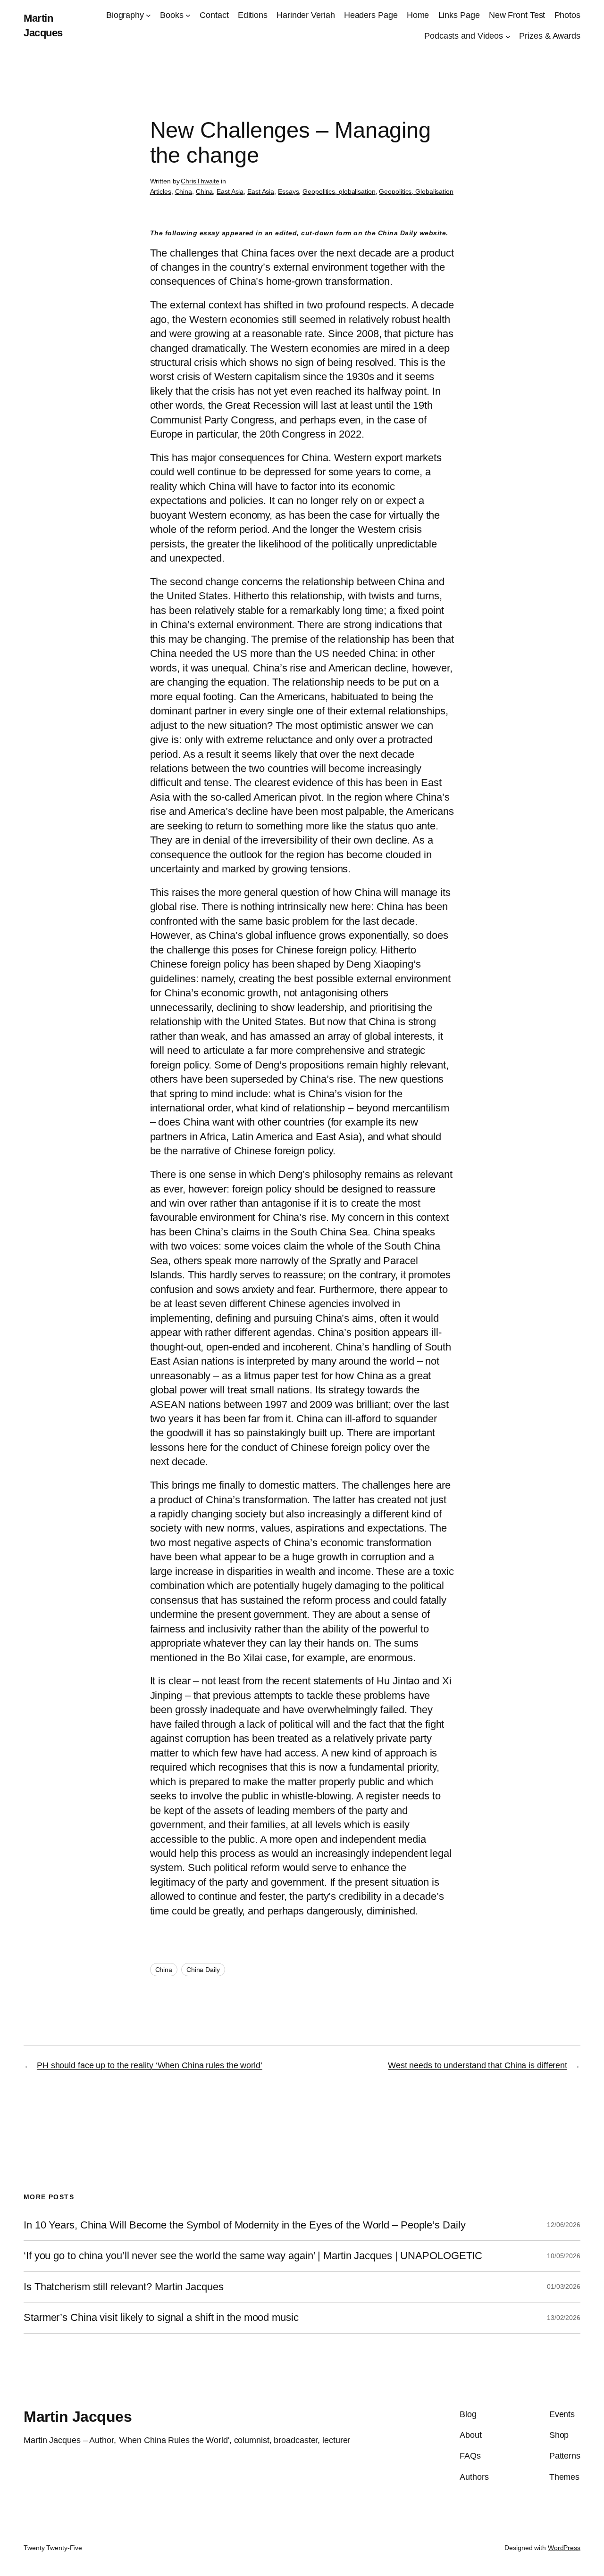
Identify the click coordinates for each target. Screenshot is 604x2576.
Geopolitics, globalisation (339, 191)
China (184, 191)
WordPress (564, 2548)
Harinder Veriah (306, 15)
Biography (125, 15)
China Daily (203, 1970)
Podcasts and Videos (464, 36)
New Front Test (517, 15)
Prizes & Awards (550, 36)
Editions (253, 15)
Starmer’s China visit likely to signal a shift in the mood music (161, 2318)
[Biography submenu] (148, 15)
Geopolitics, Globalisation (416, 191)
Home (418, 15)
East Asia (230, 191)
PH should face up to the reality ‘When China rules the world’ (150, 2065)
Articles (161, 191)
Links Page (459, 15)
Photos (567, 15)
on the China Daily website (400, 233)
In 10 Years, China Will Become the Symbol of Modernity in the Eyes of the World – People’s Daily (244, 2225)
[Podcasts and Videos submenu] (508, 36)
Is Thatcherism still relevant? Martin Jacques (124, 2287)
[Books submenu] (188, 15)
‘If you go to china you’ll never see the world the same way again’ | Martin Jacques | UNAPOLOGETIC (253, 2256)
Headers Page (371, 15)
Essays (288, 191)
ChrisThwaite (200, 181)
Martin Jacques (78, 2417)
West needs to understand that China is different (478, 2065)
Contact (214, 15)
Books (172, 15)
